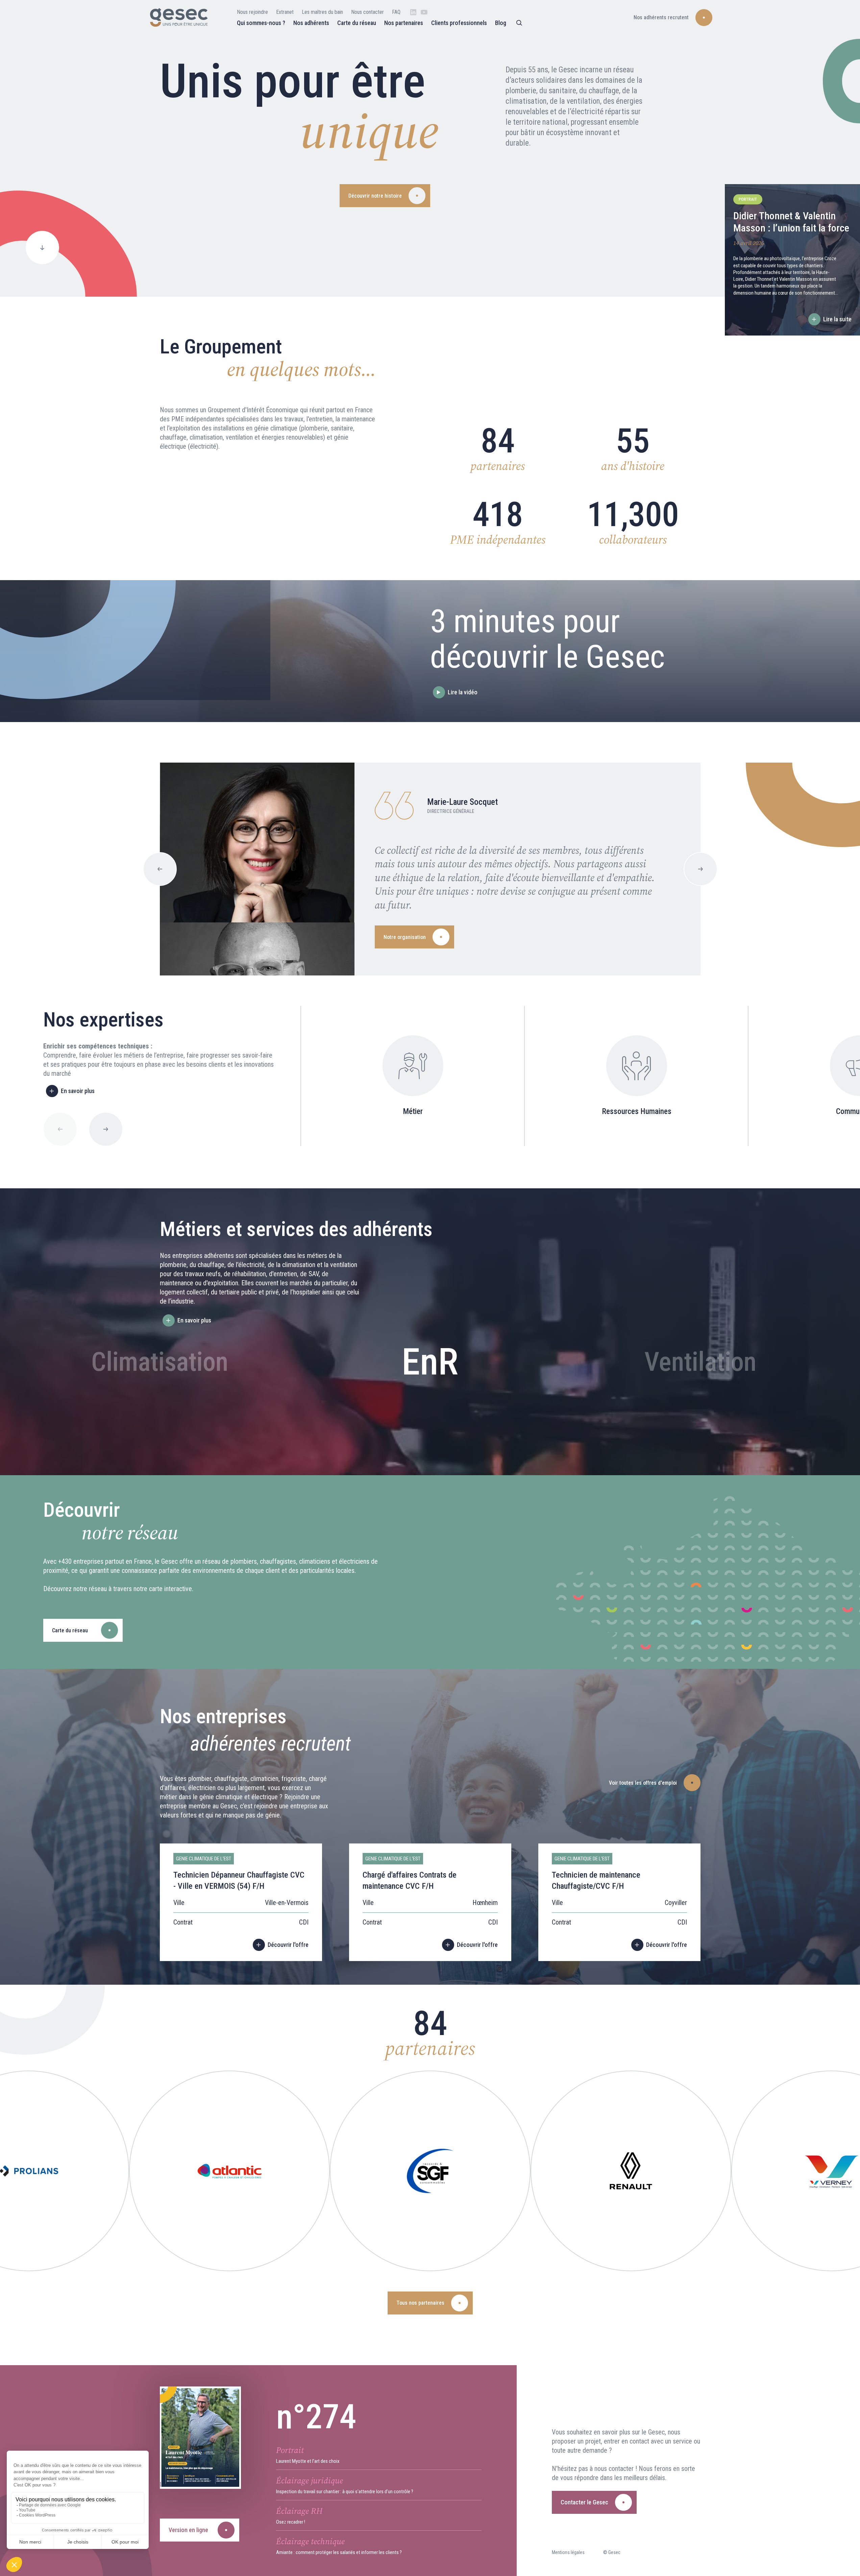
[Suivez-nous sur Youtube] (424, 12)
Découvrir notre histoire (375, 196)
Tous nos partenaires (420, 2303)
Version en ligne (188, 2530)
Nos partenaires (404, 23)
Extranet (285, 12)
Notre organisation (405, 937)
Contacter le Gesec (584, 2502)
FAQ (396, 12)
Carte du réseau (357, 23)
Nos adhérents (311, 23)
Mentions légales (568, 2552)
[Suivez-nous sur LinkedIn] (413, 12)
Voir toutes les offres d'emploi (643, 1783)
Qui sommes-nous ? (261, 23)
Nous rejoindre (252, 12)
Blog (501, 23)
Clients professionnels (459, 23)
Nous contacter (367, 12)
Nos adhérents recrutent (661, 17)
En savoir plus (78, 1091)
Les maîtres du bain (322, 12)
